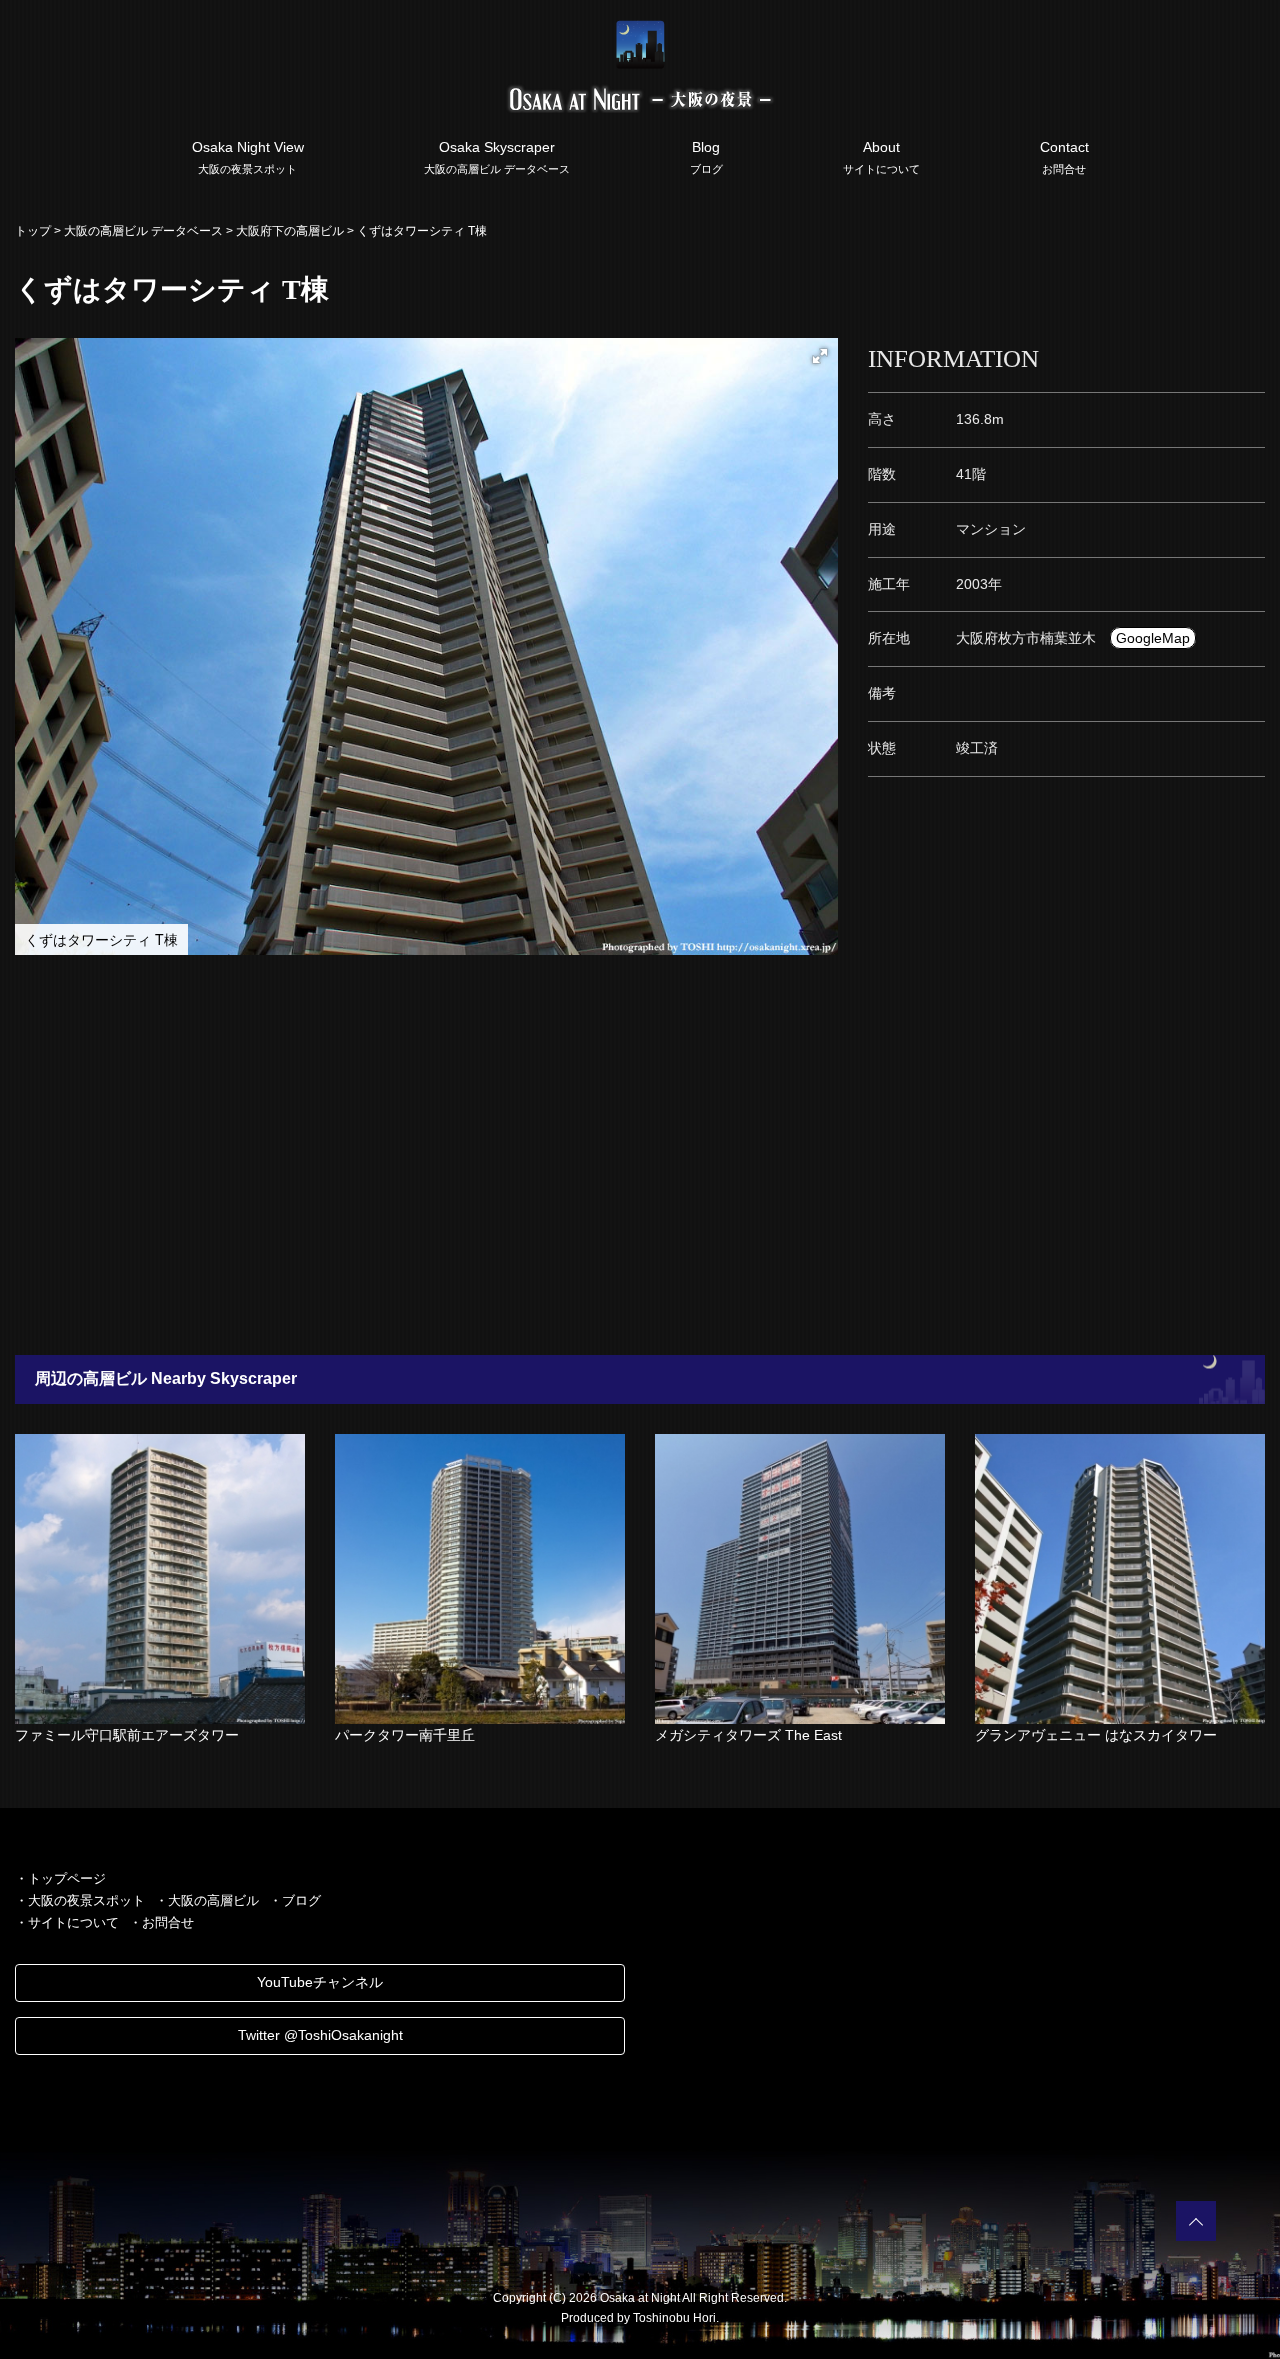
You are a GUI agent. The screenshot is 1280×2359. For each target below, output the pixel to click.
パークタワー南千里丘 (405, 1735)
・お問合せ (161, 1922)
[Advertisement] (600, 1155)
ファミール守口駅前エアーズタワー (127, 1735)
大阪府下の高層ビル (290, 231)
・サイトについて (67, 1922)
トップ (33, 231)
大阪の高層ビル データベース (143, 231)
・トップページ (60, 1878)
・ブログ (295, 1900)
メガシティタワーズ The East (748, 1735)
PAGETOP (1196, 2221)
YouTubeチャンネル (320, 1982)
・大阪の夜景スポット (80, 1900)
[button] (820, 356)
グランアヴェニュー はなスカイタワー (1096, 1735)
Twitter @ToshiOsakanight (320, 2035)
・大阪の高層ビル (207, 1900)
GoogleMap (1153, 638)
